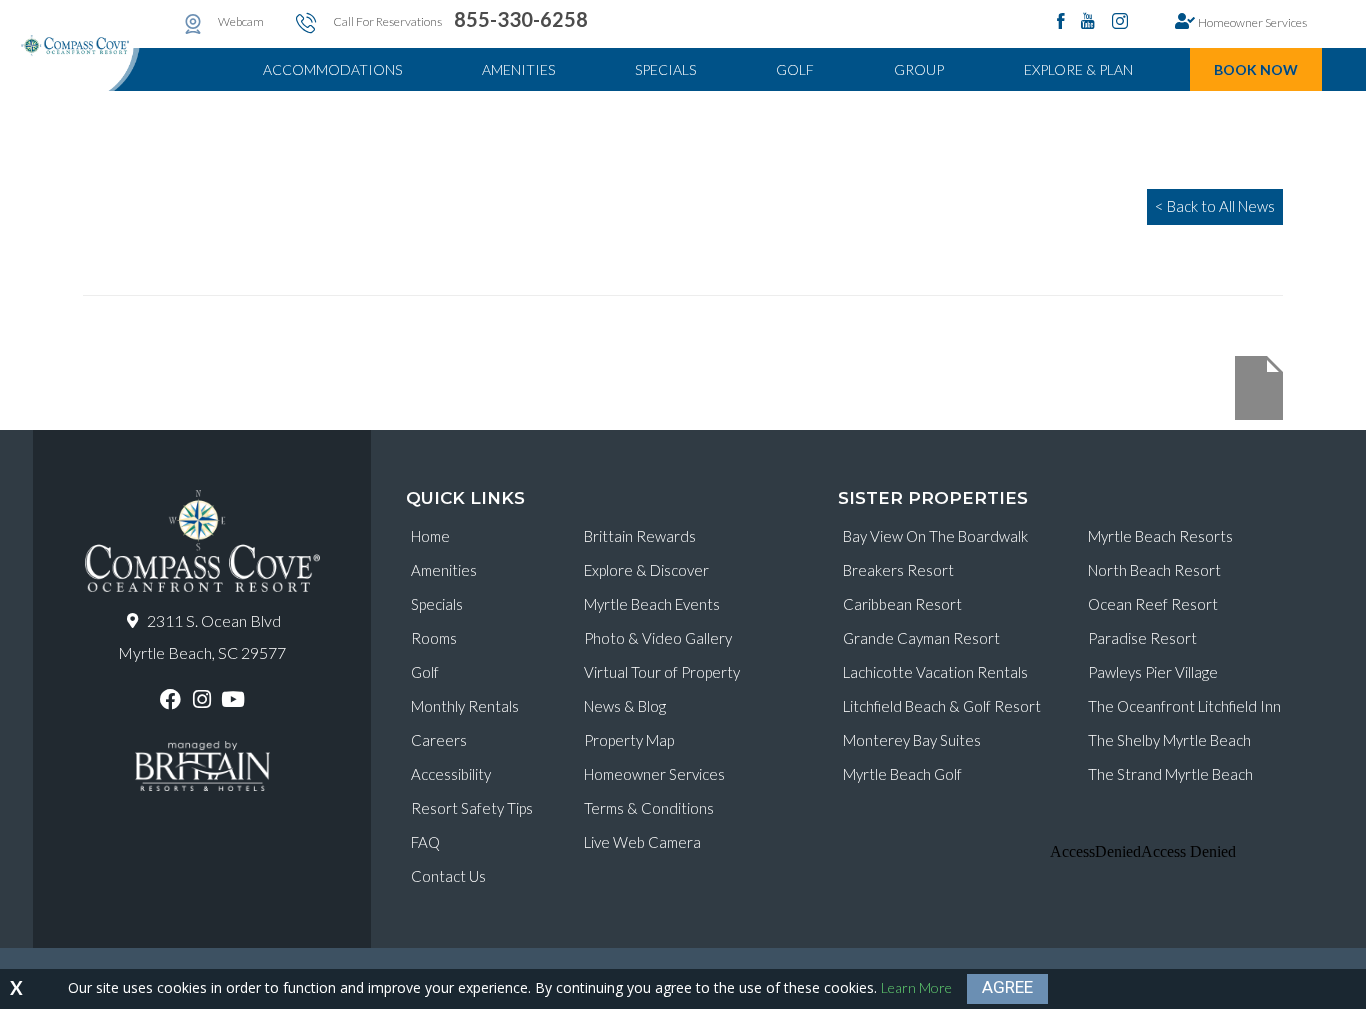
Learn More (916, 987)
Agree (1007, 987)
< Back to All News (1215, 206)
